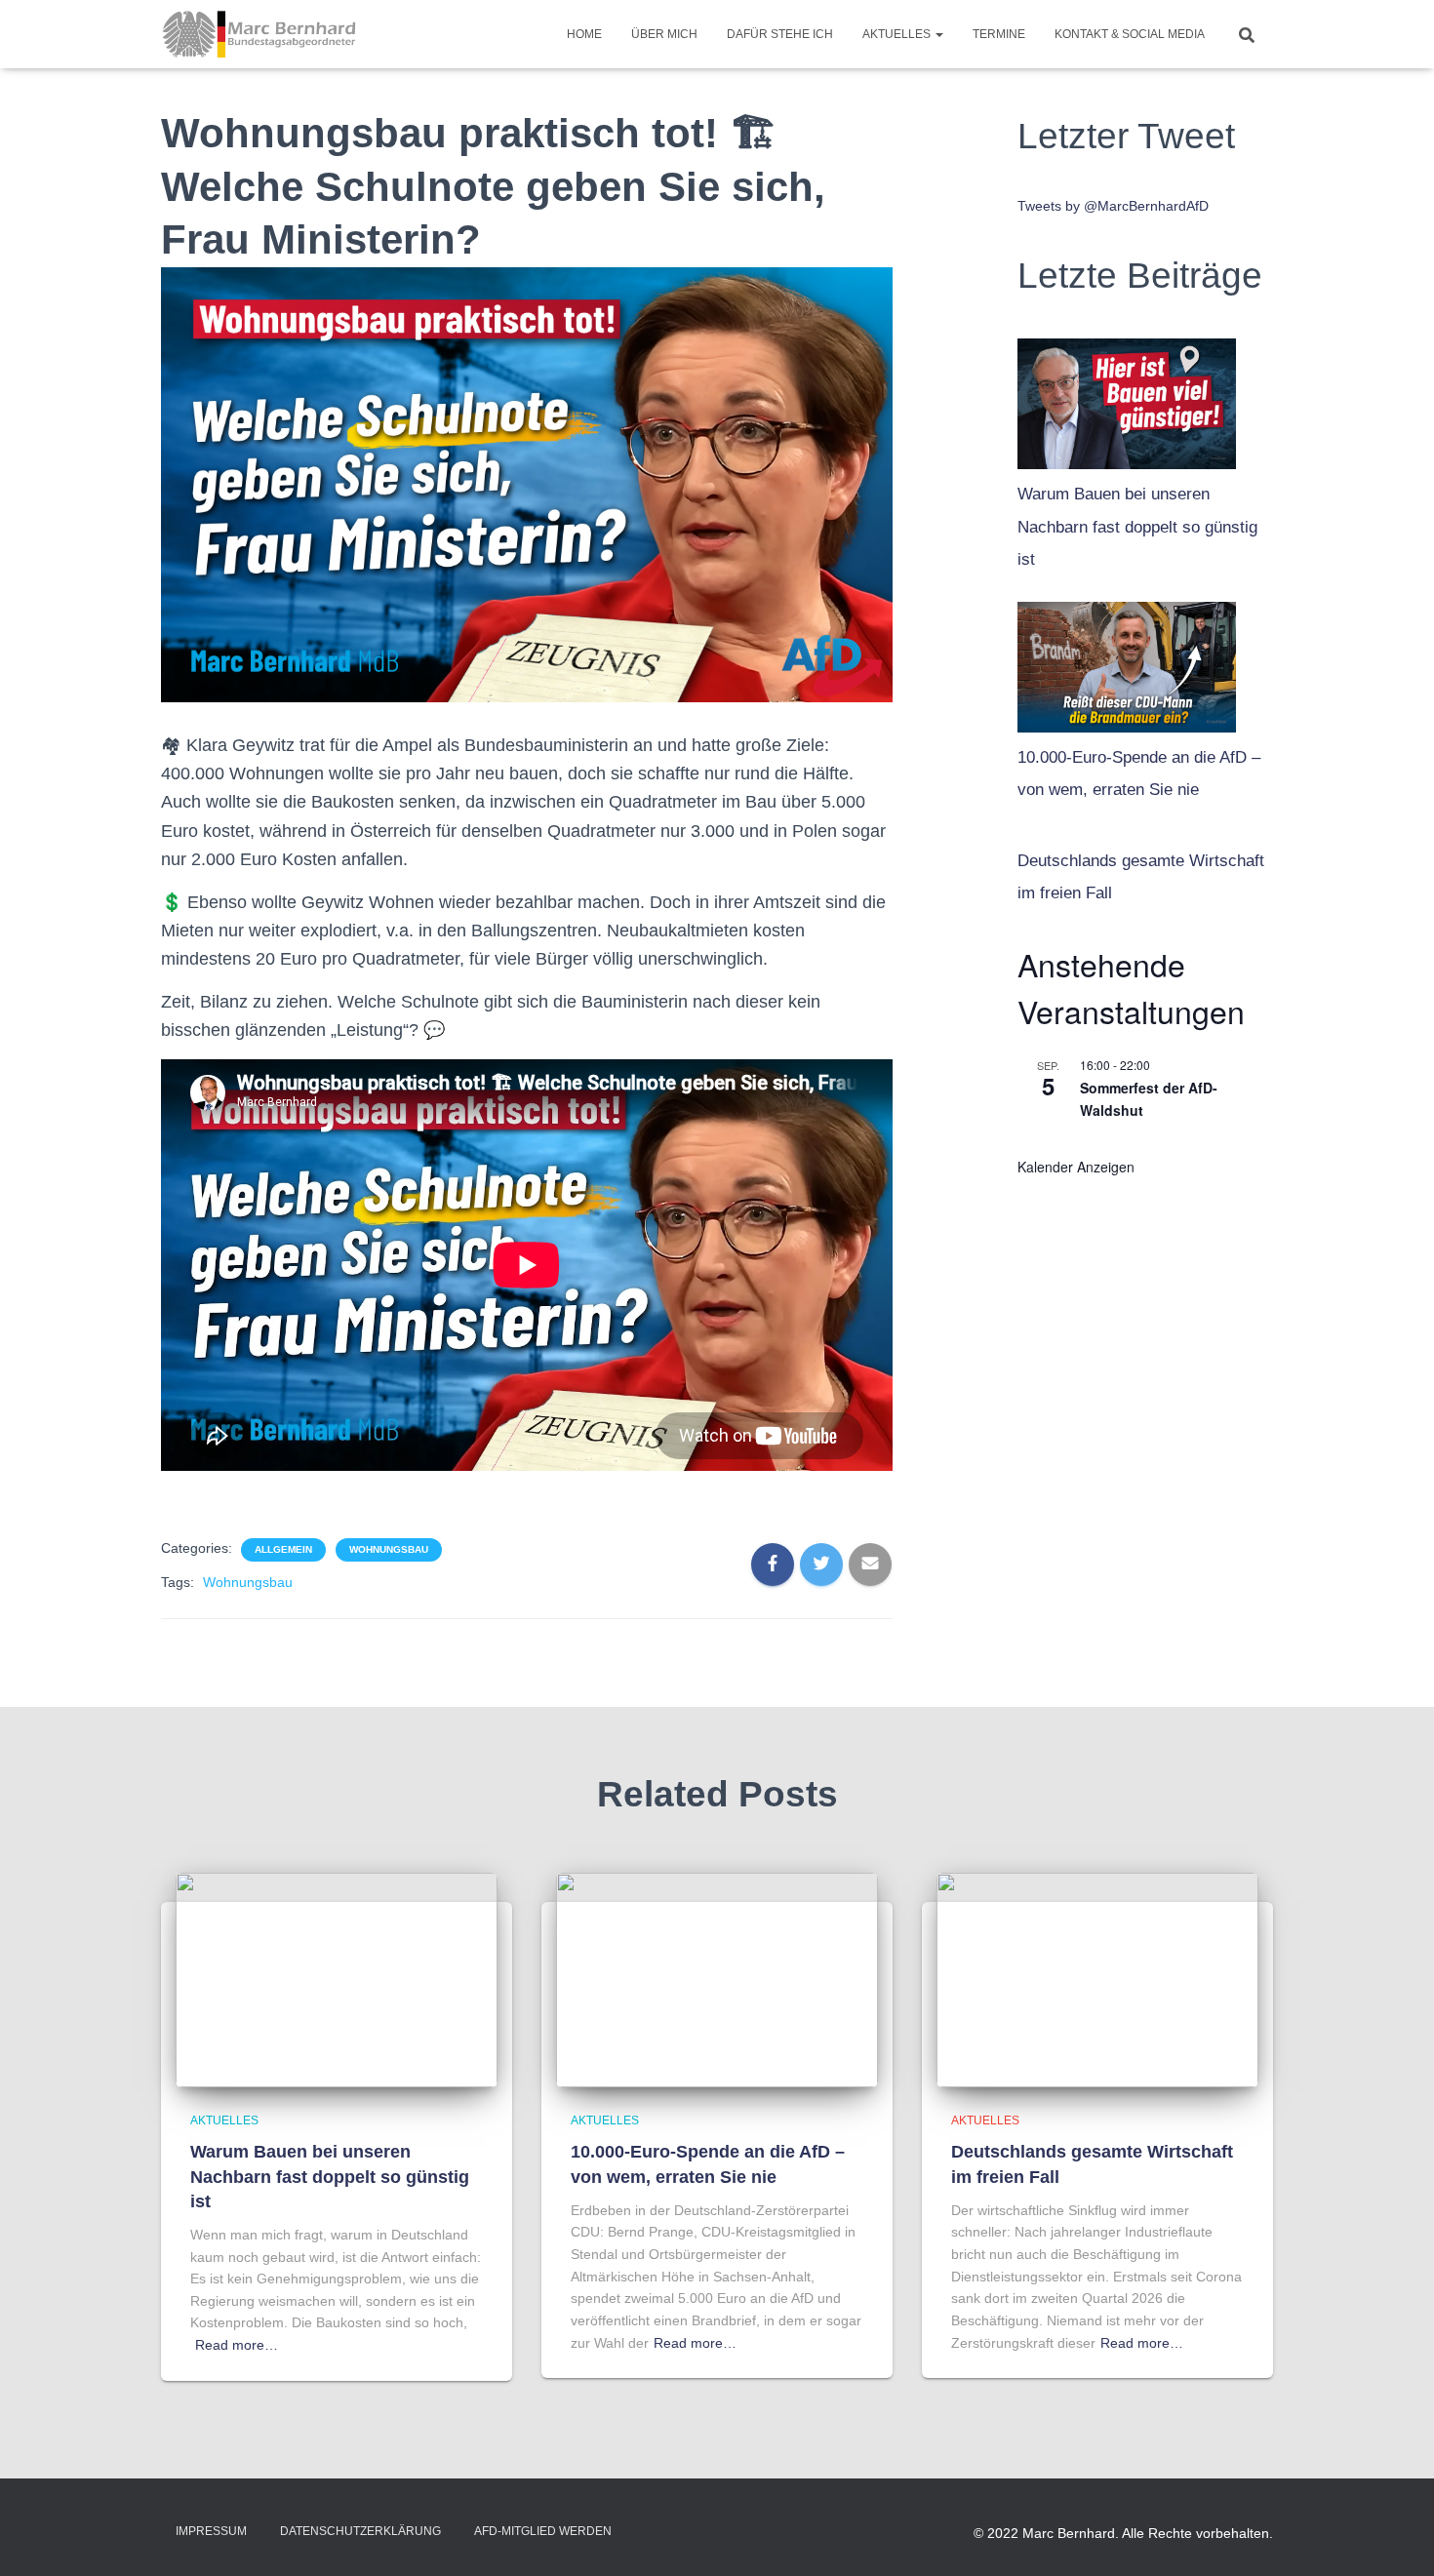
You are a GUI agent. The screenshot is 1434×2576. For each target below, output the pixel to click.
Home (584, 34)
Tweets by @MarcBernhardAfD (1113, 206)
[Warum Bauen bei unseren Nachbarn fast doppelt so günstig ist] (1127, 399)
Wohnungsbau (389, 1549)
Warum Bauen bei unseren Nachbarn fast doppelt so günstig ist (1137, 527)
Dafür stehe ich (780, 34)
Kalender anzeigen (1076, 1167)
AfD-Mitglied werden (543, 2531)
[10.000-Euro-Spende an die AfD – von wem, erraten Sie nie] (1127, 662)
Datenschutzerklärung (360, 2531)
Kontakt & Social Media (1130, 34)
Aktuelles (898, 34)
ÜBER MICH (664, 34)
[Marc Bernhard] (259, 34)
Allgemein (283, 1549)
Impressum (211, 2531)
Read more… (237, 2345)
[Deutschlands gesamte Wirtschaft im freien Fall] (1097, 1979)
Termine (999, 34)
